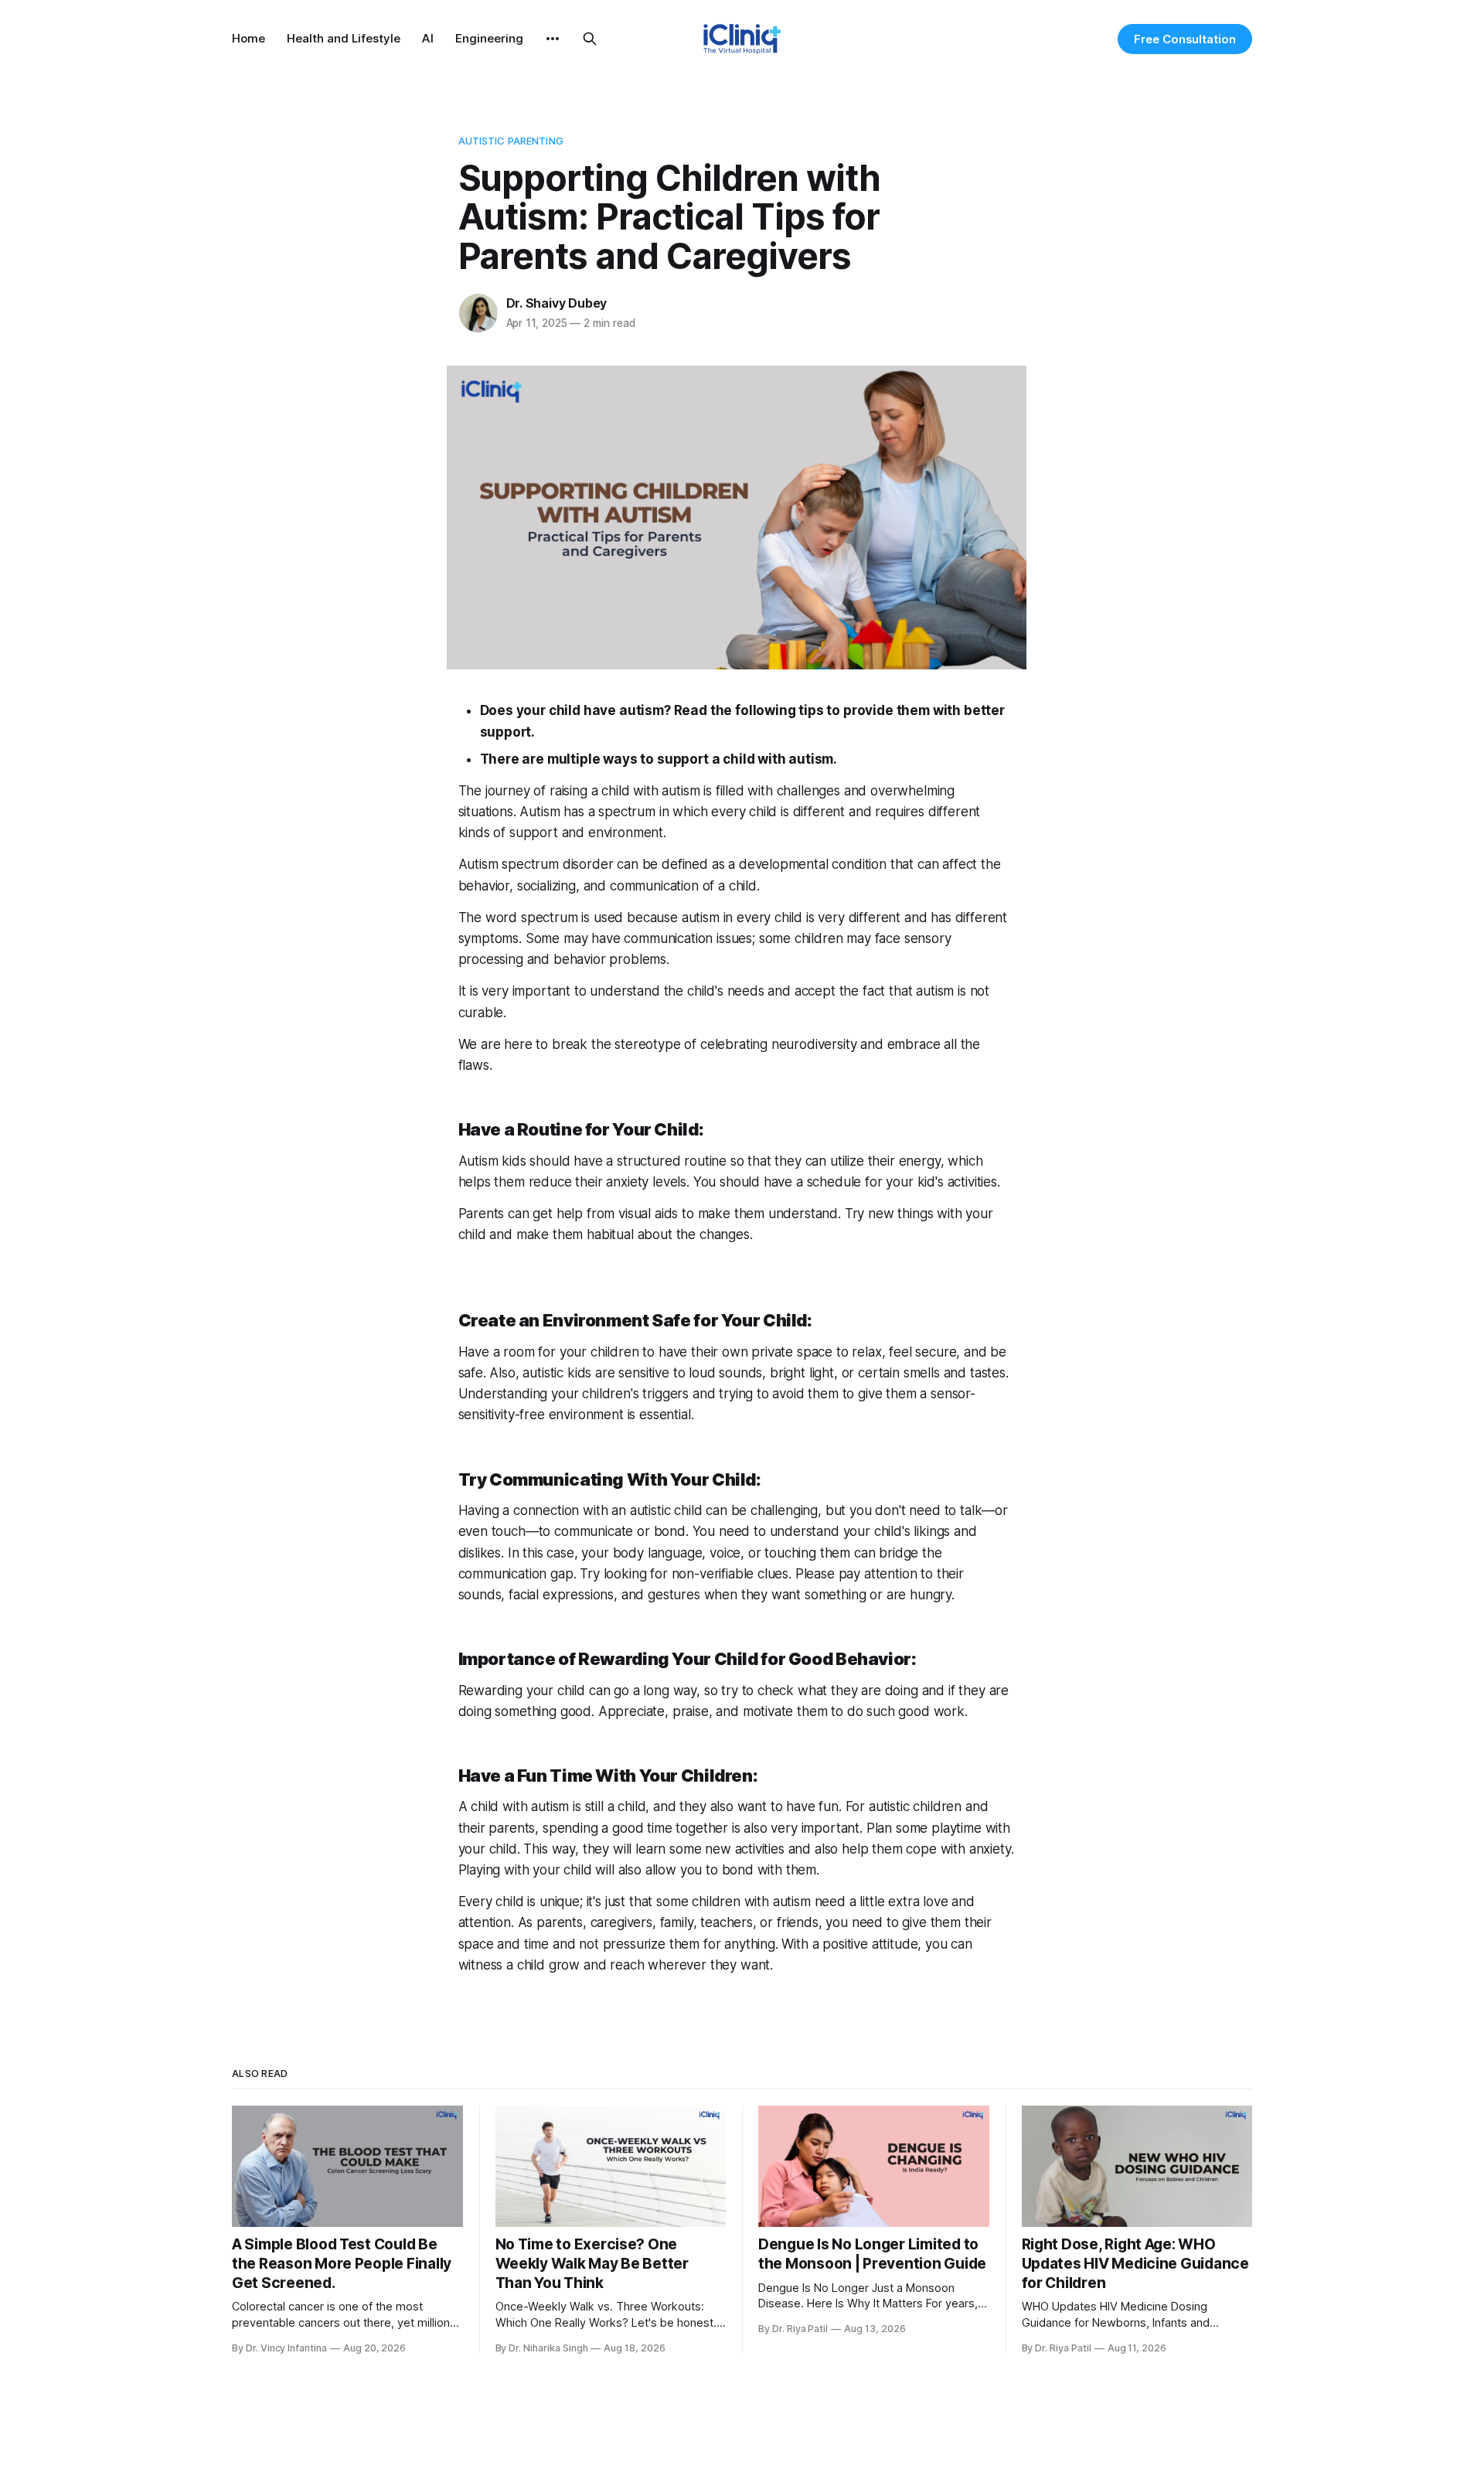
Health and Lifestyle (344, 38)
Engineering (489, 38)
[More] (553, 39)
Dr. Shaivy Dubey (557, 303)
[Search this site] (590, 39)
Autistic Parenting (511, 141)
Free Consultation (1185, 39)
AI (428, 38)
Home (248, 38)
